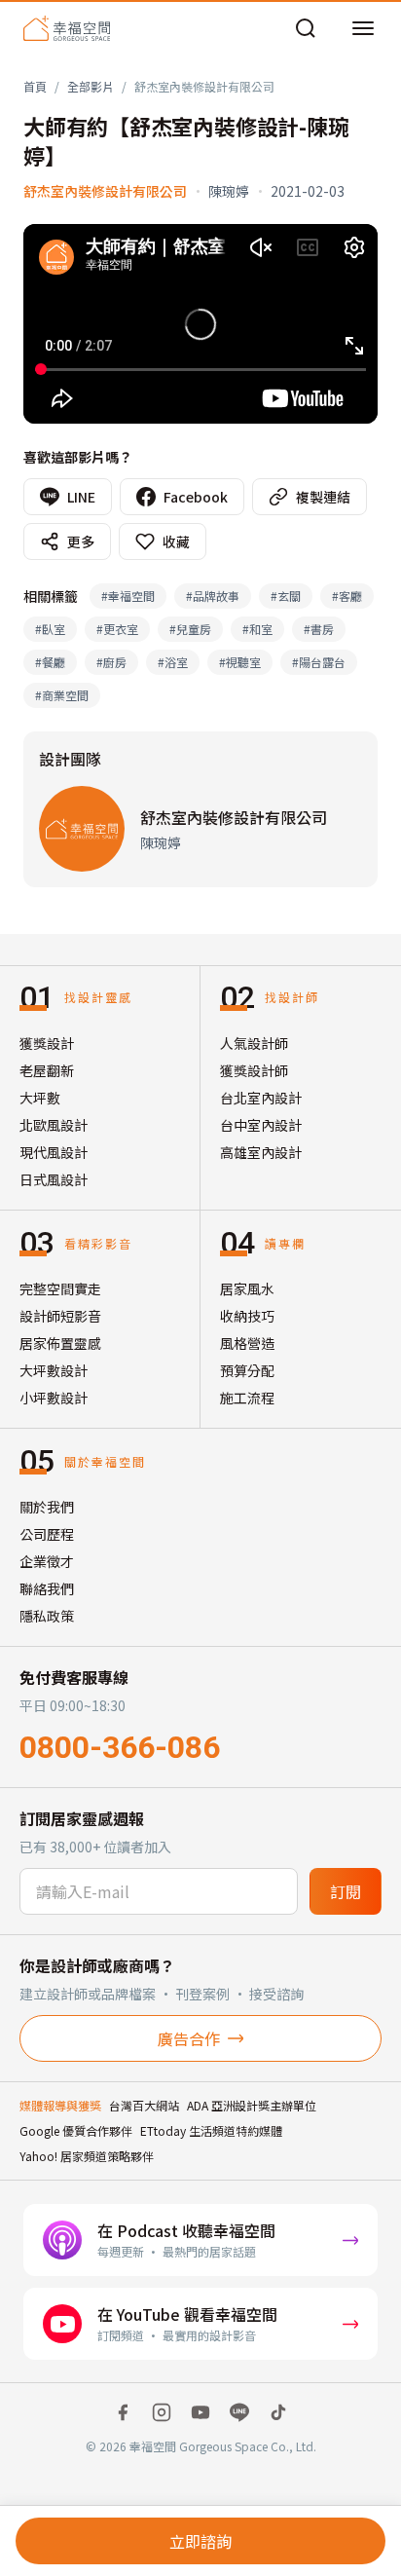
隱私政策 (47, 1616)
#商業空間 (62, 695)
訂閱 (346, 1891)
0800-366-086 (120, 1747)
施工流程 (247, 1398)
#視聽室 (240, 662)
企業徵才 (47, 1561)
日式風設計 (54, 1179)
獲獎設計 (47, 1043)
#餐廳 (50, 662)
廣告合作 (189, 2038)
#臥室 (50, 629)
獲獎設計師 (254, 1070)
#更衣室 (117, 629)
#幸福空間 (128, 596)
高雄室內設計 (261, 1152)
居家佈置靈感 (60, 1343)
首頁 (35, 86)
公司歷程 (47, 1534)
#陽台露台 (319, 662)
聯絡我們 (47, 1588)
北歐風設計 (54, 1125)
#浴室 (173, 662)
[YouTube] (200, 2412)
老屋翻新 (47, 1070)
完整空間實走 (60, 1288)
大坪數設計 (54, 1370)
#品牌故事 (213, 596)
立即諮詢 (200, 2541)
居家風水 (247, 1288)
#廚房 (111, 662)
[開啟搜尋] (306, 28)
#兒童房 (190, 629)
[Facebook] (123, 2412)
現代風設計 (54, 1152)
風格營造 (247, 1343)
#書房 (319, 629)
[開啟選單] (363, 28)
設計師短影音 (60, 1316)
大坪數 (40, 1098)
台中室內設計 (261, 1125)
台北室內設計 (261, 1098)
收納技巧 (247, 1316)
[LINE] (239, 2412)
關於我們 (47, 1507)
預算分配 (247, 1370)
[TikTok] (278, 2412)
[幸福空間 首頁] (67, 28)
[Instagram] (162, 2412)
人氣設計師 (254, 1043)
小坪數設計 (54, 1398)
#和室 (257, 629)
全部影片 (91, 86)
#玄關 (286, 596)
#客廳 (347, 596)
